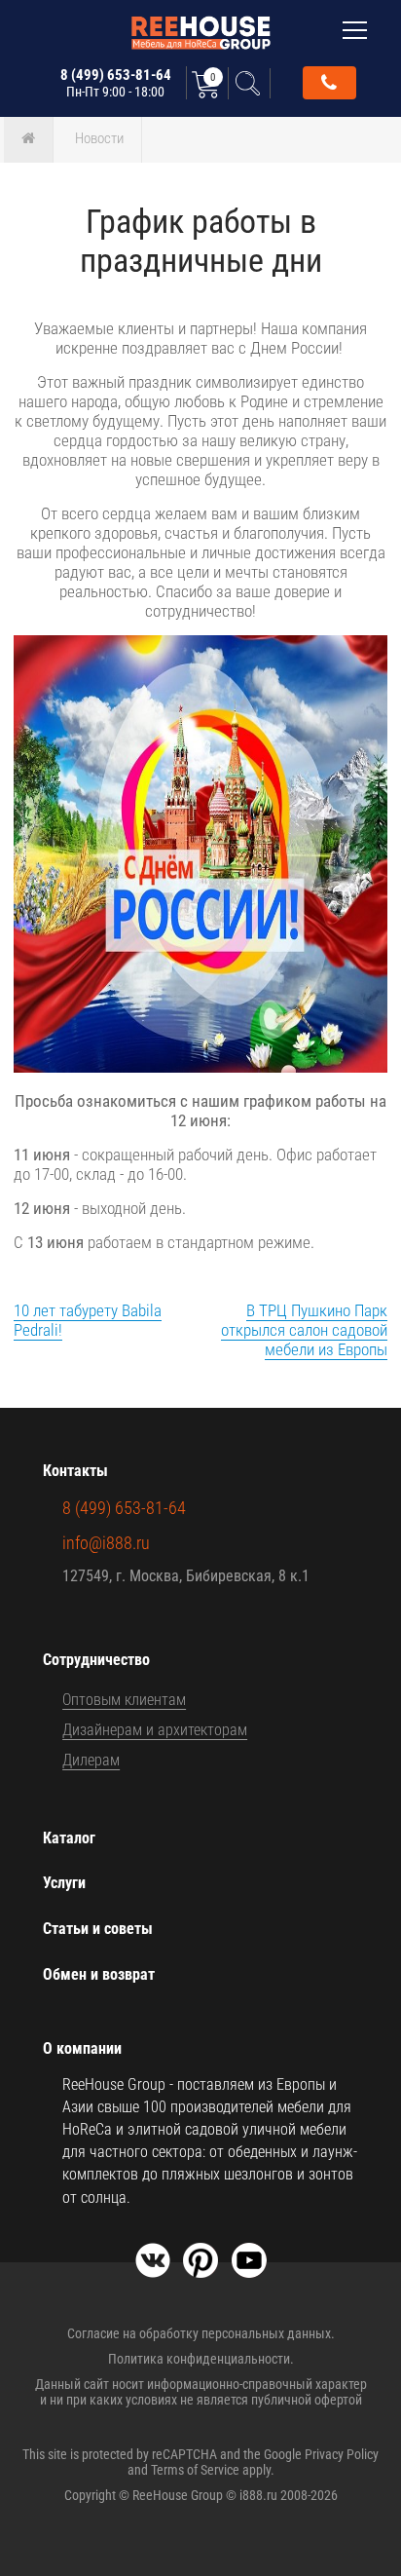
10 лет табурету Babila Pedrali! (88, 1320)
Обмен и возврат (99, 1974)
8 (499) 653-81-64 (116, 83)
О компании (82, 2048)
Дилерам (91, 1760)
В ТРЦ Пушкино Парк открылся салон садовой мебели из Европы (304, 1330)
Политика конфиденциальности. (201, 2359)
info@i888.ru (106, 1543)
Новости (99, 138)
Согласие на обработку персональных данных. (201, 2333)
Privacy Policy (342, 2454)
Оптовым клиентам (124, 1700)
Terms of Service (195, 2470)
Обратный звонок (329, 83)
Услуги (64, 1883)
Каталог (69, 1838)
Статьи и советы (98, 1929)
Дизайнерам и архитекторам (155, 1730)
